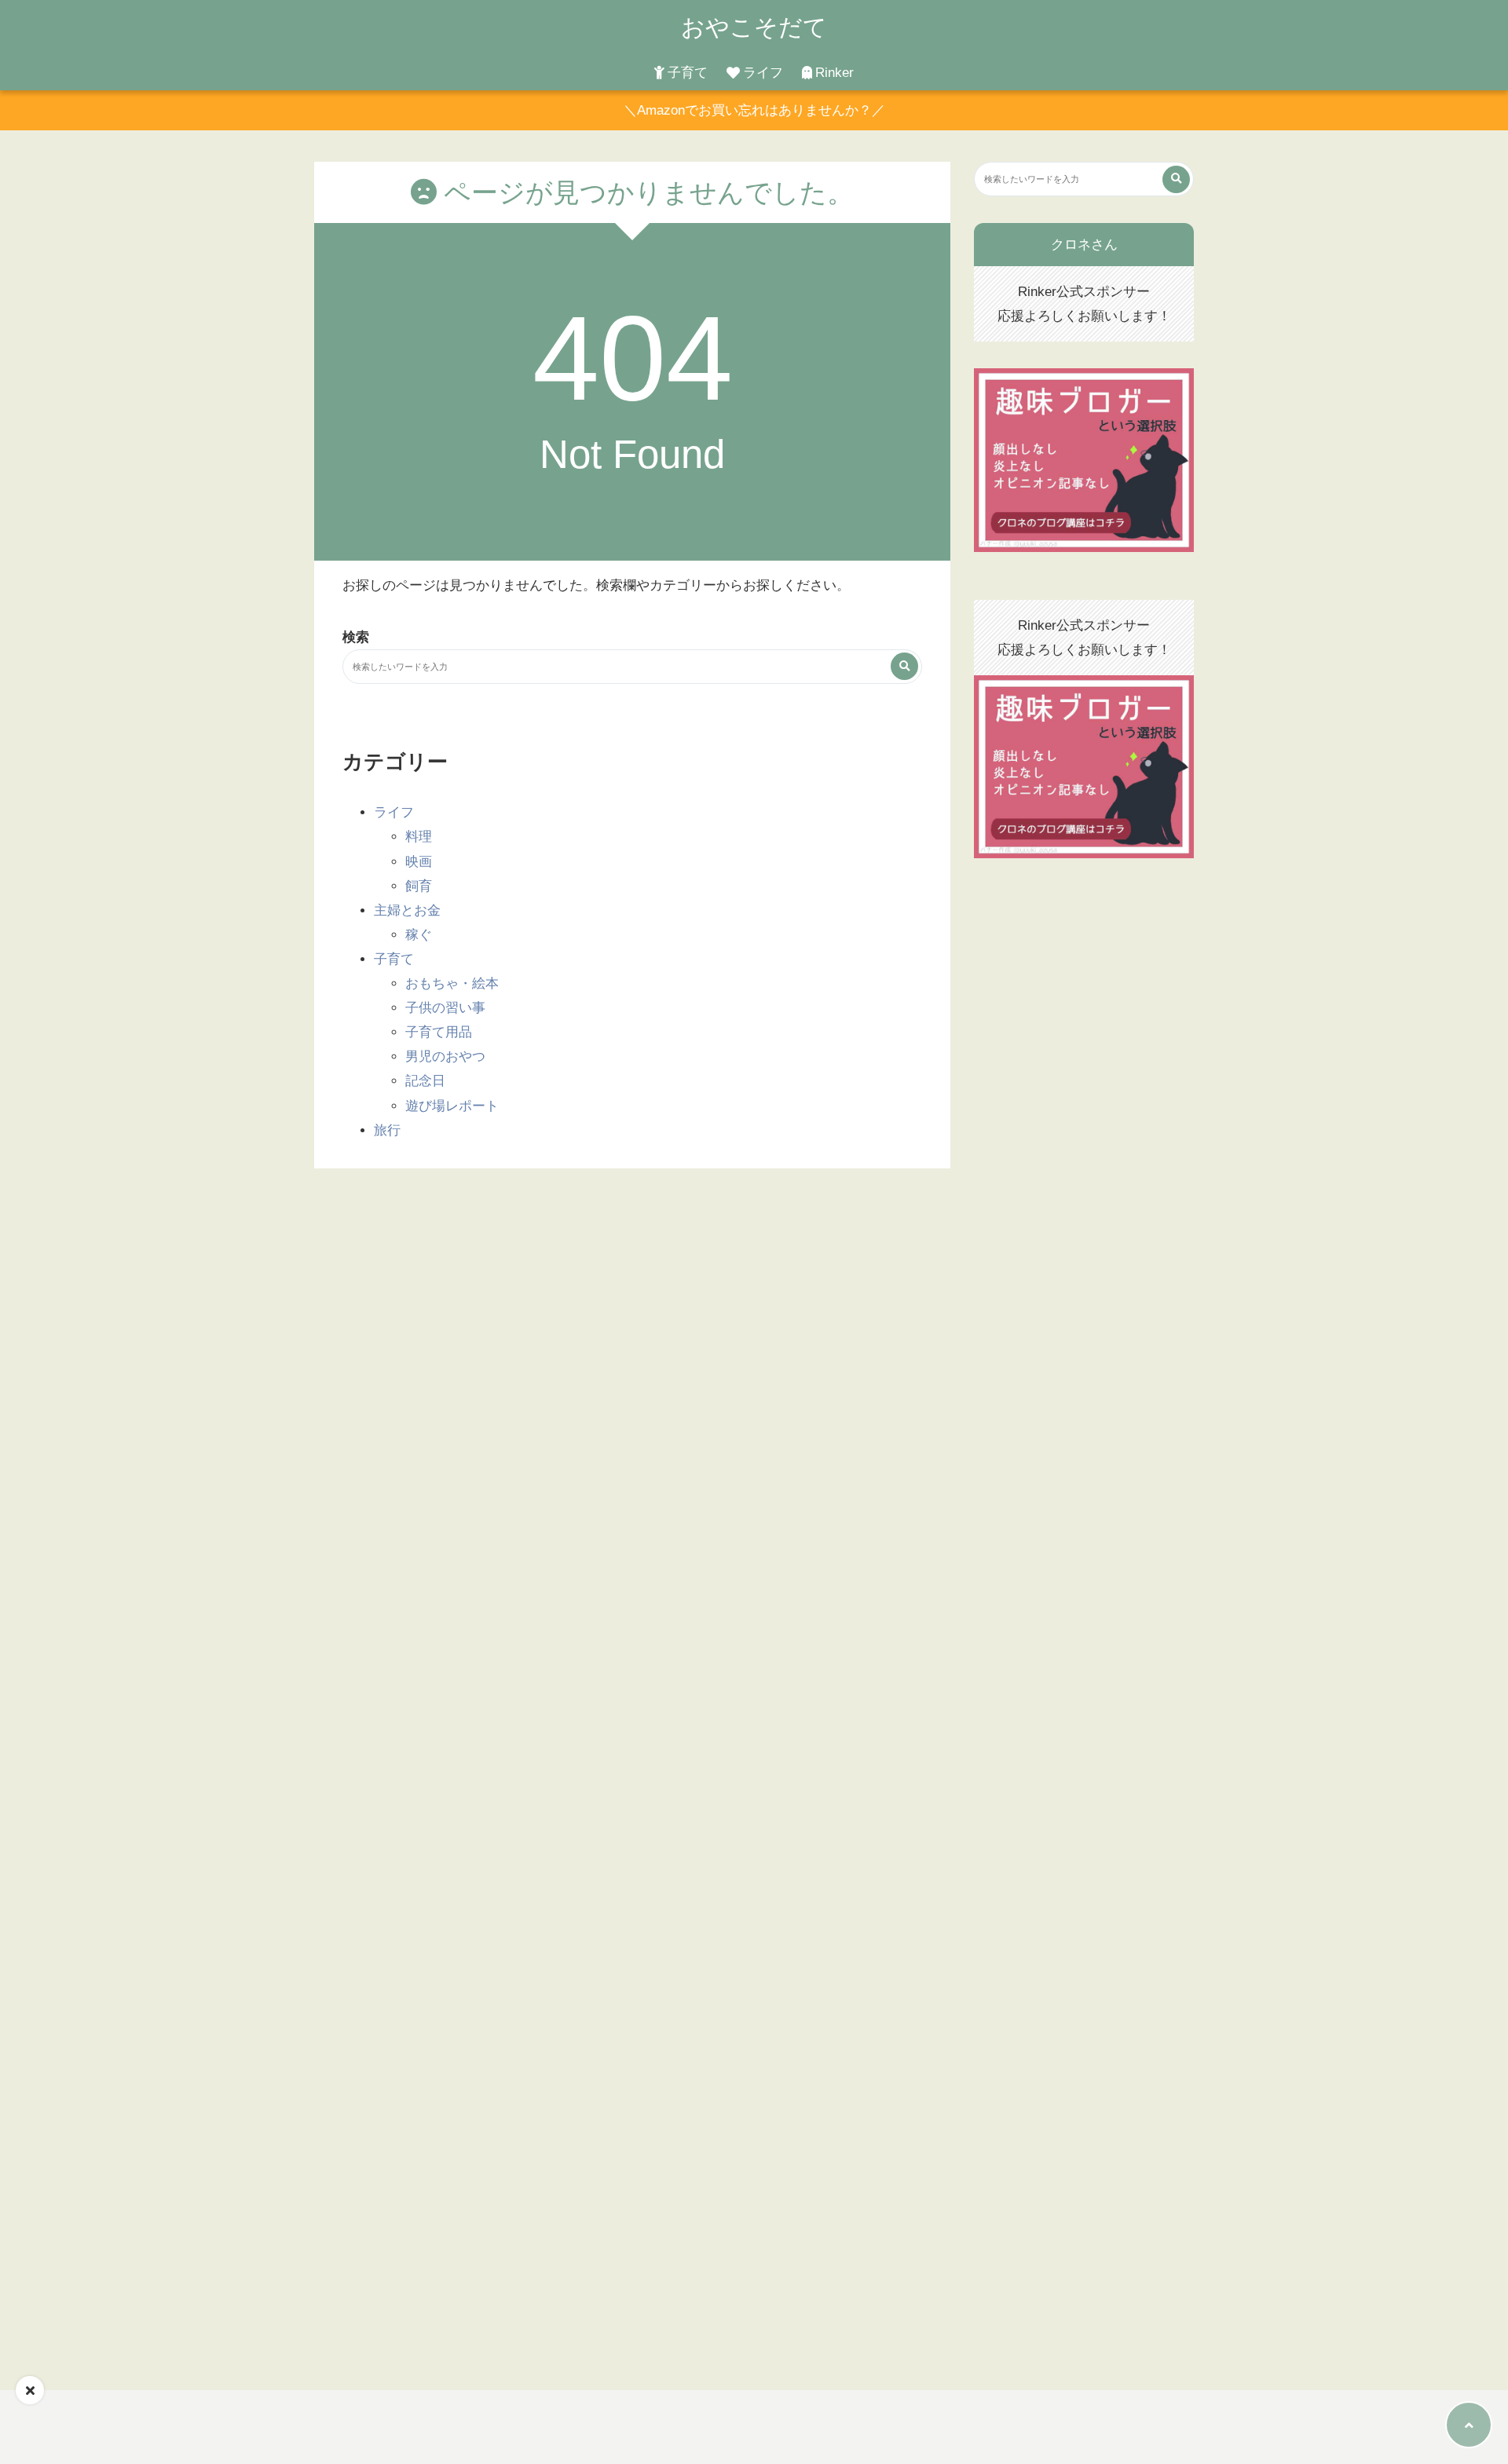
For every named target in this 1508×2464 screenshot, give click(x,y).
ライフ (763, 73)
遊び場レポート (452, 1106)
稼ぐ (419, 935)
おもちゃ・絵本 (452, 983)
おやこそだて (754, 27)
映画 (419, 862)
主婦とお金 (407, 910)
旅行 (387, 1130)
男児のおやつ (445, 1057)
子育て (688, 73)
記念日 (425, 1081)
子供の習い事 (445, 1008)
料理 (419, 837)
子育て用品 (439, 1032)
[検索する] (904, 666)
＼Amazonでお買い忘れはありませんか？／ (754, 110)
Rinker (835, 73)
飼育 (419, 886)
